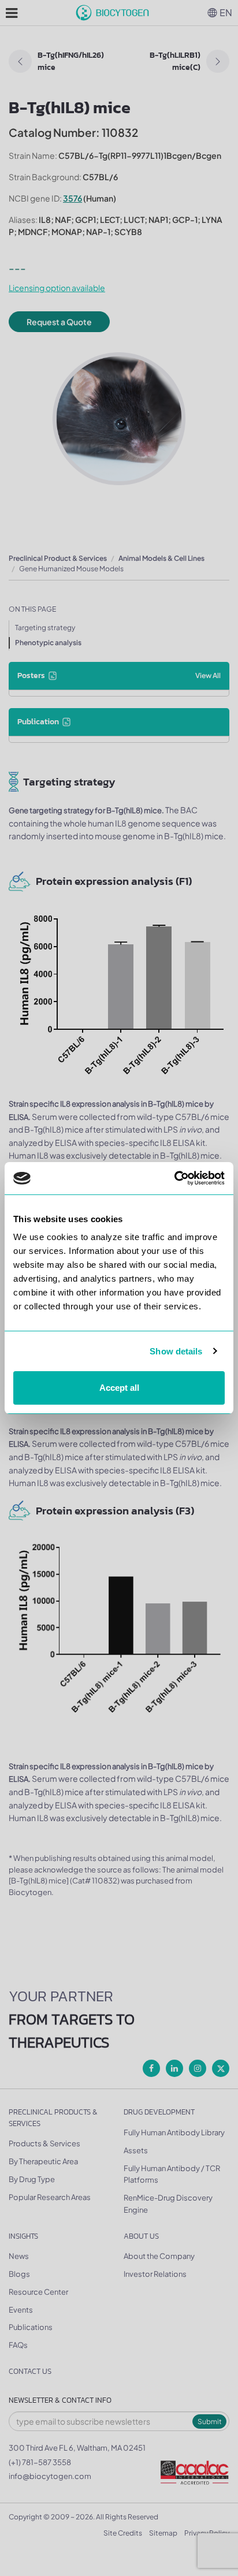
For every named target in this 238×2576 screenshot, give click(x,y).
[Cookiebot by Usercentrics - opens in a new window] (174, 1178)
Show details (176, 1351)
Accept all (119, 1388)
